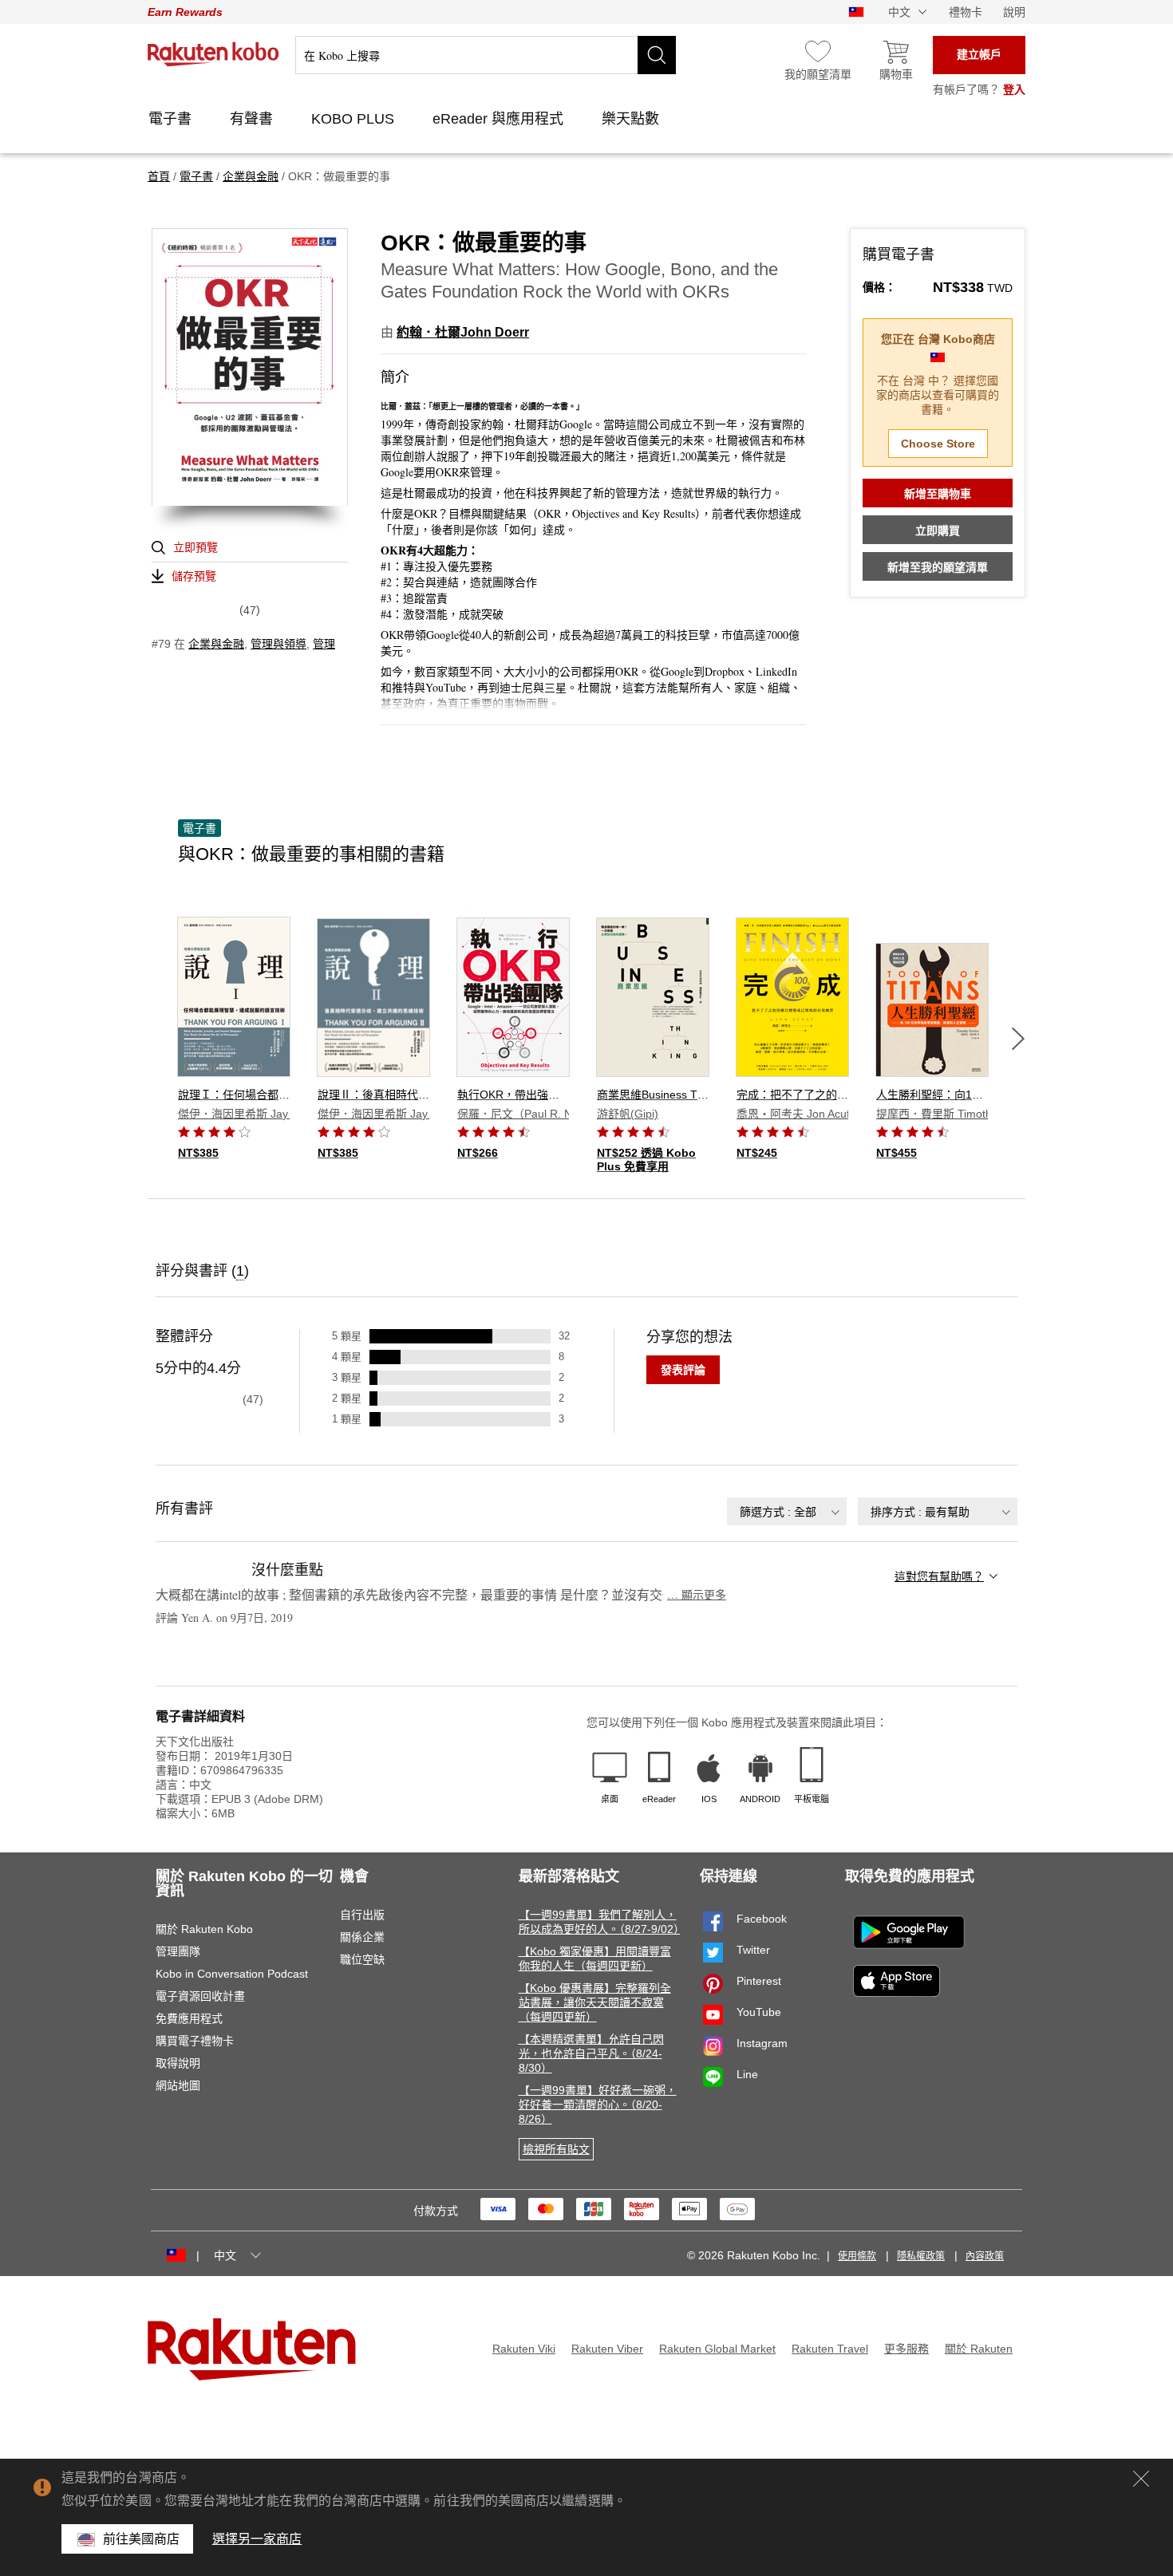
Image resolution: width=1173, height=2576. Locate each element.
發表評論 (683, 1370)
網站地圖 (178, 2085)
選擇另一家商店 (257, 2539)
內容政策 (985, 2256)
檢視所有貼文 (556, 2149)
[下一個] (1018, 1039)
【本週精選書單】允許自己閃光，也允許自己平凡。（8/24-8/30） (591, 2053)
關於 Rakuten (979, 2349)
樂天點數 (632, 119)
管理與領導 (278, 644)
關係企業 (362, 1937)
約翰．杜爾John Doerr (463, 332)
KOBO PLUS (355, 119)
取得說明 (178, 2063)
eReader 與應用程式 (500, 119)
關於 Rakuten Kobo (204, 1929)
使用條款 (857, 2256)
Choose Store (938, 444)
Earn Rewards (185, 12)
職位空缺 (362, 1959)
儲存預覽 (194, 576)
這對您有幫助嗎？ (939, 1576)
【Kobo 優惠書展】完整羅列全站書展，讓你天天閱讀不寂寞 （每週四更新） (595, 2002)
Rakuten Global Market (717, 2349)
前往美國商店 (142, 2539)
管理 (324, 644)
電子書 (172, 119)
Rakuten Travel (830, 2349)
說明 (1014, 12)
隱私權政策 (921, 2256)
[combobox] (787, 1511)
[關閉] (1141, 2479)
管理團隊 (178, 1951)
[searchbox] (486, 55)
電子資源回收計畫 (200, 1996)
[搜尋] (657, 55)
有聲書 (253, 119)
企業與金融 (216, 644)
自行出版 (362, 1915)
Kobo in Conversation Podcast (232, 1974)
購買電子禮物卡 (195, 2041)
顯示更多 (697, 1594)
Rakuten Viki (524, 2349)
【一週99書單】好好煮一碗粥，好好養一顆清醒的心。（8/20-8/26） (598, 2105)
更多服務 (906, 2349)
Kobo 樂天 (213, 54)
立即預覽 (195, 547)
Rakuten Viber (607, 2349)
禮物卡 (966, 12)
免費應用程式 (189, 2018)
